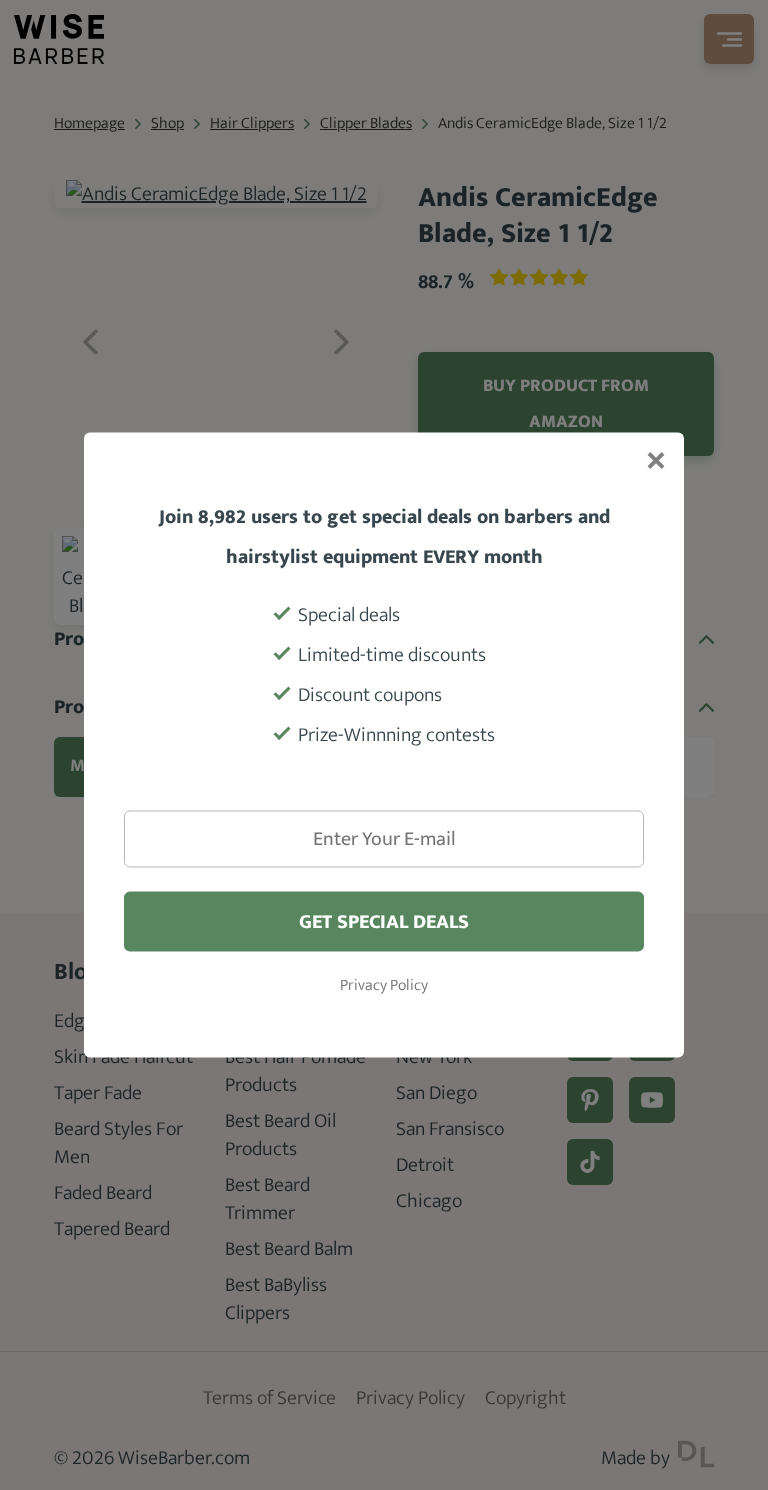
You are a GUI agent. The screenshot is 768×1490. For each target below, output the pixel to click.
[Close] (654, 463)
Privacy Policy (384, 986)
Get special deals (384, 922)
